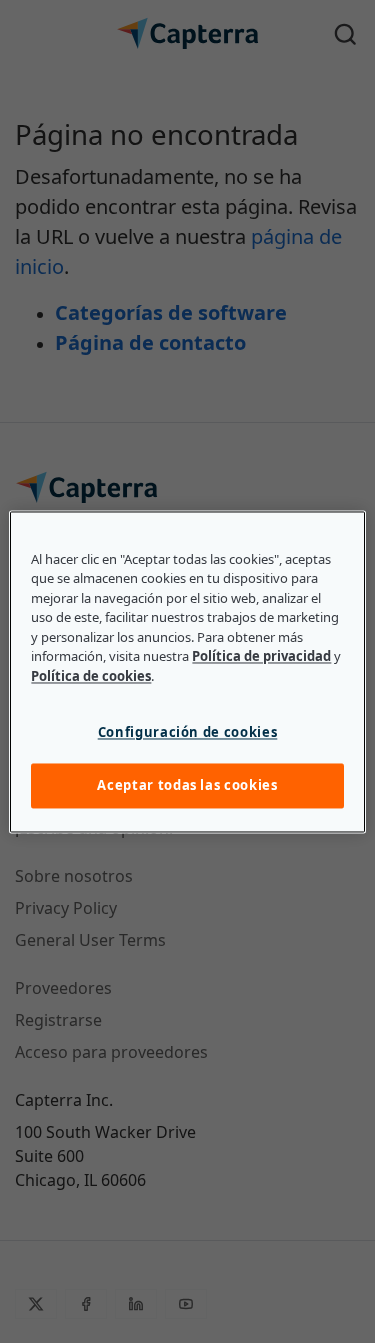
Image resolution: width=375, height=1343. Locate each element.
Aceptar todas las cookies (187, 786)
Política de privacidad (261, 657)
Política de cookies (91, 676)
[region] (187, 671)
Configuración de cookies (188, 733)
